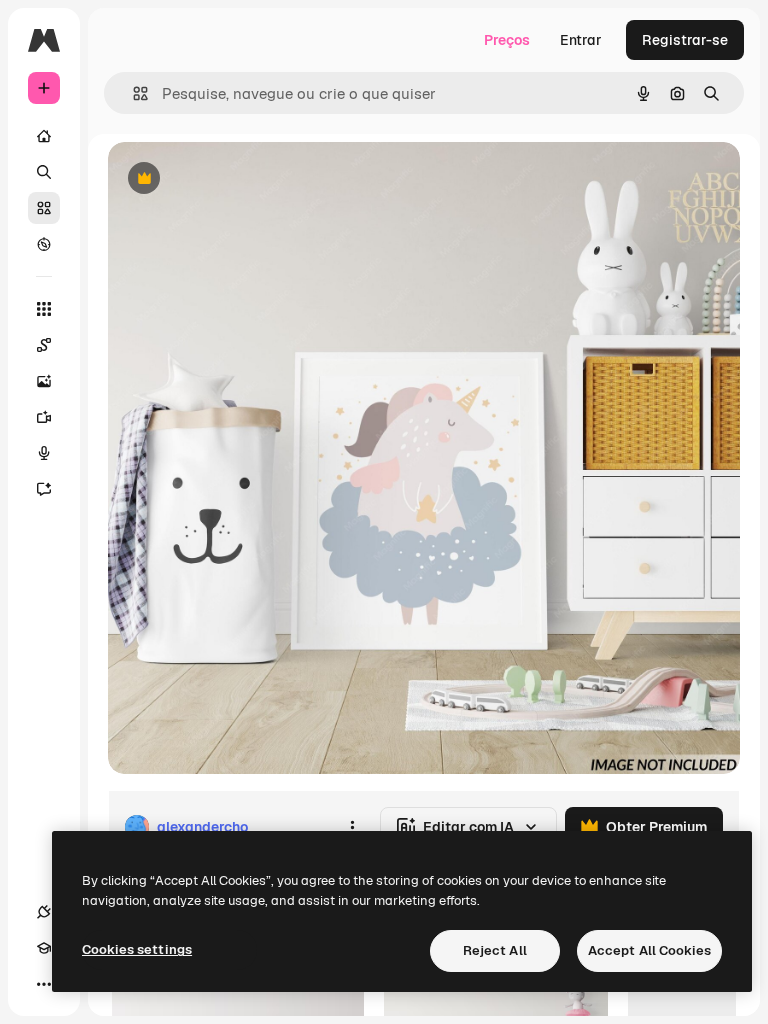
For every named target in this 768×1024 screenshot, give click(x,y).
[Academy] (44, 948)
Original (236, 179)
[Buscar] (44, 172)
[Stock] (44, 208)
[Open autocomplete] (132, 93)
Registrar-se (685, 40)
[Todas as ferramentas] (44, 309)
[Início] (44, 136)
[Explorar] (44, 244)
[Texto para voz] (44, 453)
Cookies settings (137, 949)
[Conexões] (44, 912)
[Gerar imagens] (44, 381)
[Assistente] (44, 489)
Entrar (581, 40)
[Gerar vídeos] (44, 417)
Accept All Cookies (649, 950)
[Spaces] (44, 345)
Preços (507, 40)
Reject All (495, 950)
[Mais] (44, 984)
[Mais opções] (352, 827)
